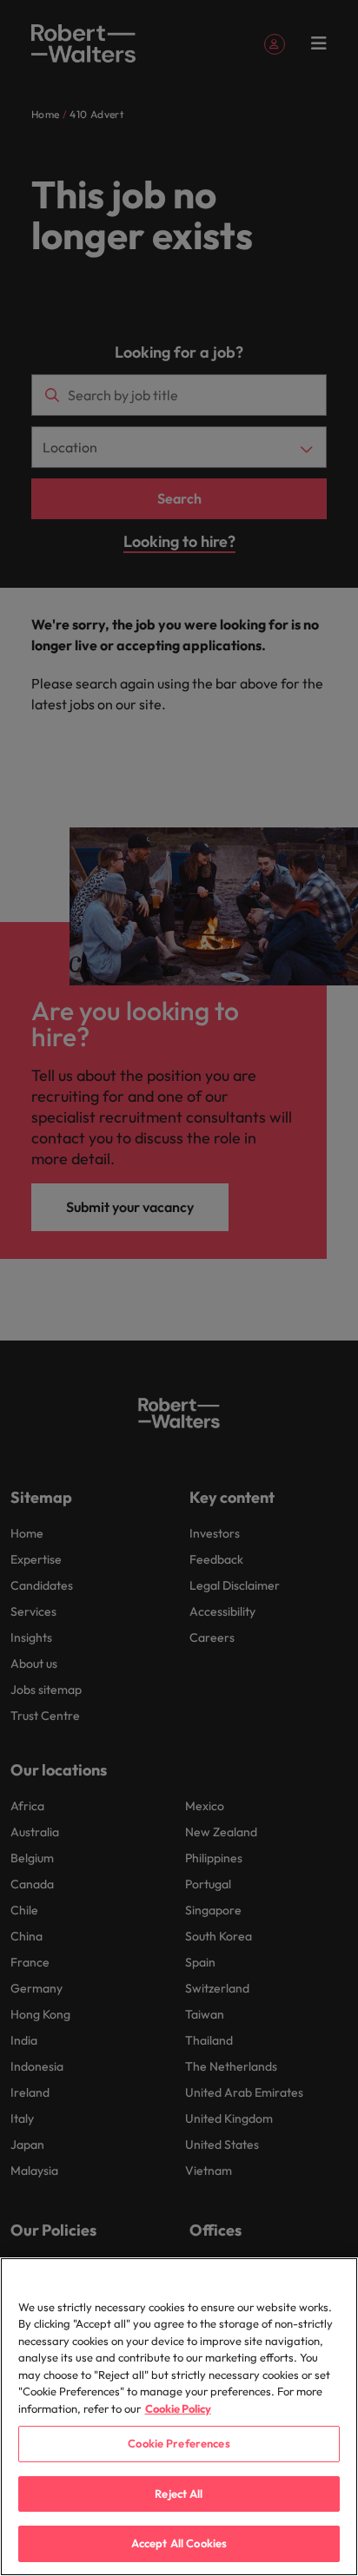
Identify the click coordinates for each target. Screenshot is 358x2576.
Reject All (179, 2494)
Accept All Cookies (179, 2543)
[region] (179, 2417)
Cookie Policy (178, 2408)
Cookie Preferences (179, 2443)
